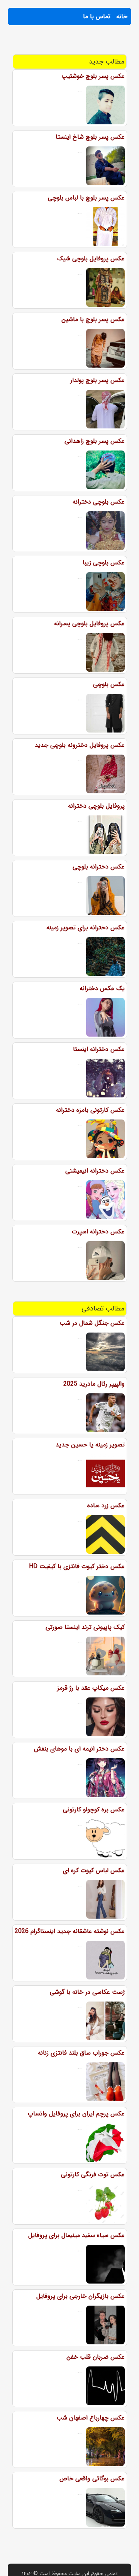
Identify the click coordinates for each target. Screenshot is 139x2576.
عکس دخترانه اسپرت (98, 1232)
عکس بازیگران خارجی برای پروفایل (81, 2296)
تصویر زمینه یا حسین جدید (90, 1445)
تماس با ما (97, 16)
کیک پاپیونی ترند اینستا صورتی (85, 1627)
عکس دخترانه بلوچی (99, 867)
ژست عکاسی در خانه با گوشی (87, 1992)
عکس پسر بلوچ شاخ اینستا (90, 137)
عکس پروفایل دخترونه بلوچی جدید (80, 745)
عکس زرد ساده (106, 1506)
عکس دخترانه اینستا (99, 1049)
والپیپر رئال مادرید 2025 (94, 1384)
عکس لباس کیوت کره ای (94, 1870)
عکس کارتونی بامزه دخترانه (90, 1110)
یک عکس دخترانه (102, 988)
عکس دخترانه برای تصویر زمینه (86, 928)
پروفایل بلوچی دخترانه (96, 806)
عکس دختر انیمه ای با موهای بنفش (79, 1749)
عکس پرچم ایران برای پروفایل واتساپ (76, 2114)
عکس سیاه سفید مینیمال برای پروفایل (76, 2235)
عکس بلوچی (109, 684)
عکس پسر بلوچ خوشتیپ (93, 76)
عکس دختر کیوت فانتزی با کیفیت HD (77, 1566)
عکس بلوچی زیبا (104, 563)
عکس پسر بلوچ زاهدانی (95, 441)
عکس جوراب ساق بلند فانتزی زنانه (81, 2053)
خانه (122, 16)
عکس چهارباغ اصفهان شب (91, 2418)
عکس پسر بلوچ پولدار (97, 380)
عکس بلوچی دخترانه (99, 502)
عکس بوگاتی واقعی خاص (92, 2479)
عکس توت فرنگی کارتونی (93, 2174)
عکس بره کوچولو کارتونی (94, 1810)
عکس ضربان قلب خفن (96, 2357)
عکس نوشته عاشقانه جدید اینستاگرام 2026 (70, 1931)
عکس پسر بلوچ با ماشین (93, 319)
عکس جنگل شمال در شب (92, 1323)
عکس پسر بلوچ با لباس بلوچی (86, 198)
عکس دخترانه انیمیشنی (95, 1171)
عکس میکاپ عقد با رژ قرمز (91, 1688)
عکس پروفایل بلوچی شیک (91, 259)
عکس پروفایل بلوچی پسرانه (89, 623)
